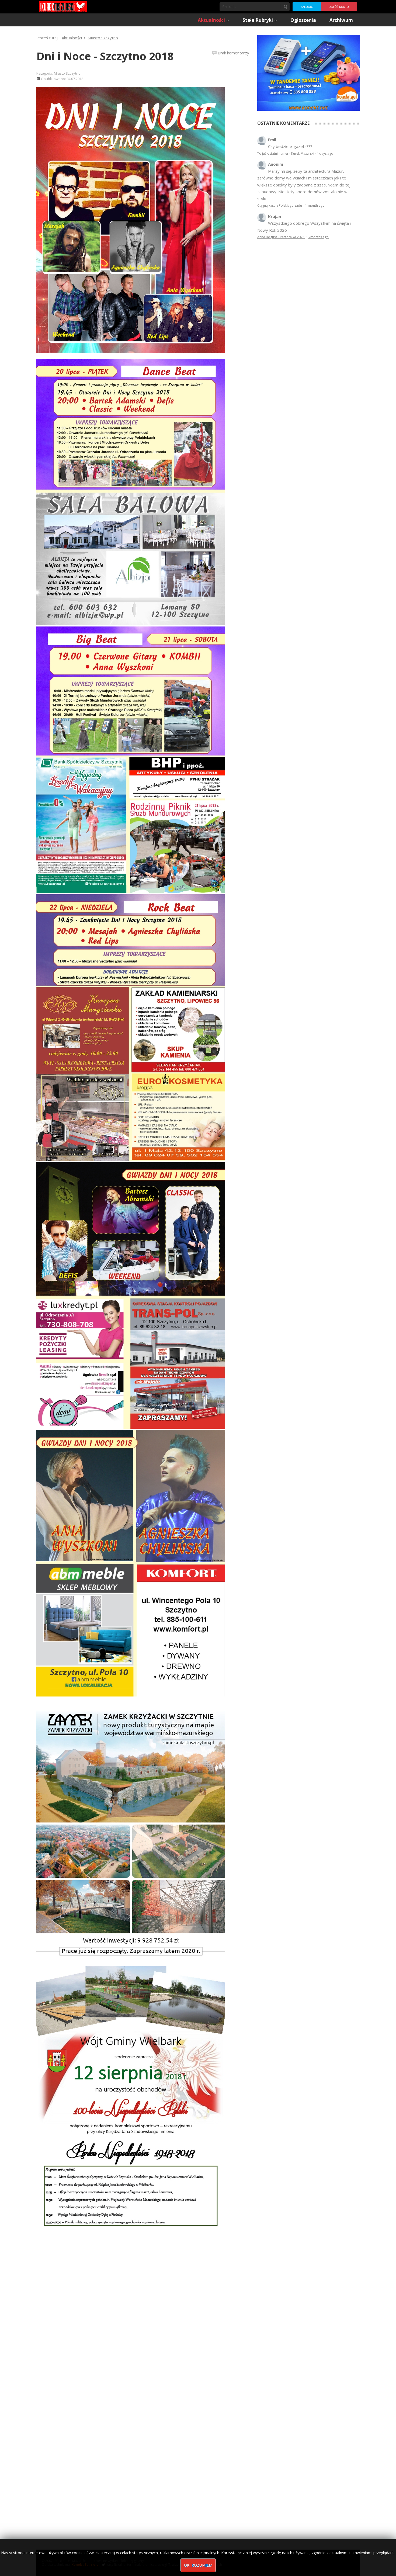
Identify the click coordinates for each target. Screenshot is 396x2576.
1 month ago (315, 205)
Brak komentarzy (233, 53)
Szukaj (285, 7)
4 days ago (325, 153)
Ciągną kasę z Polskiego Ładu (280, 205)
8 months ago (318, 237)
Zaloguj (307, 7)
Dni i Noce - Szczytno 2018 (105, 56)
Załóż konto (339, 7)
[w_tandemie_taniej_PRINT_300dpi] (308, 72)
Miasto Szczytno (67, 73)
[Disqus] (143, 2316)
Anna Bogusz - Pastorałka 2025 (281, 237)
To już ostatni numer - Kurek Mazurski (286, 153)
